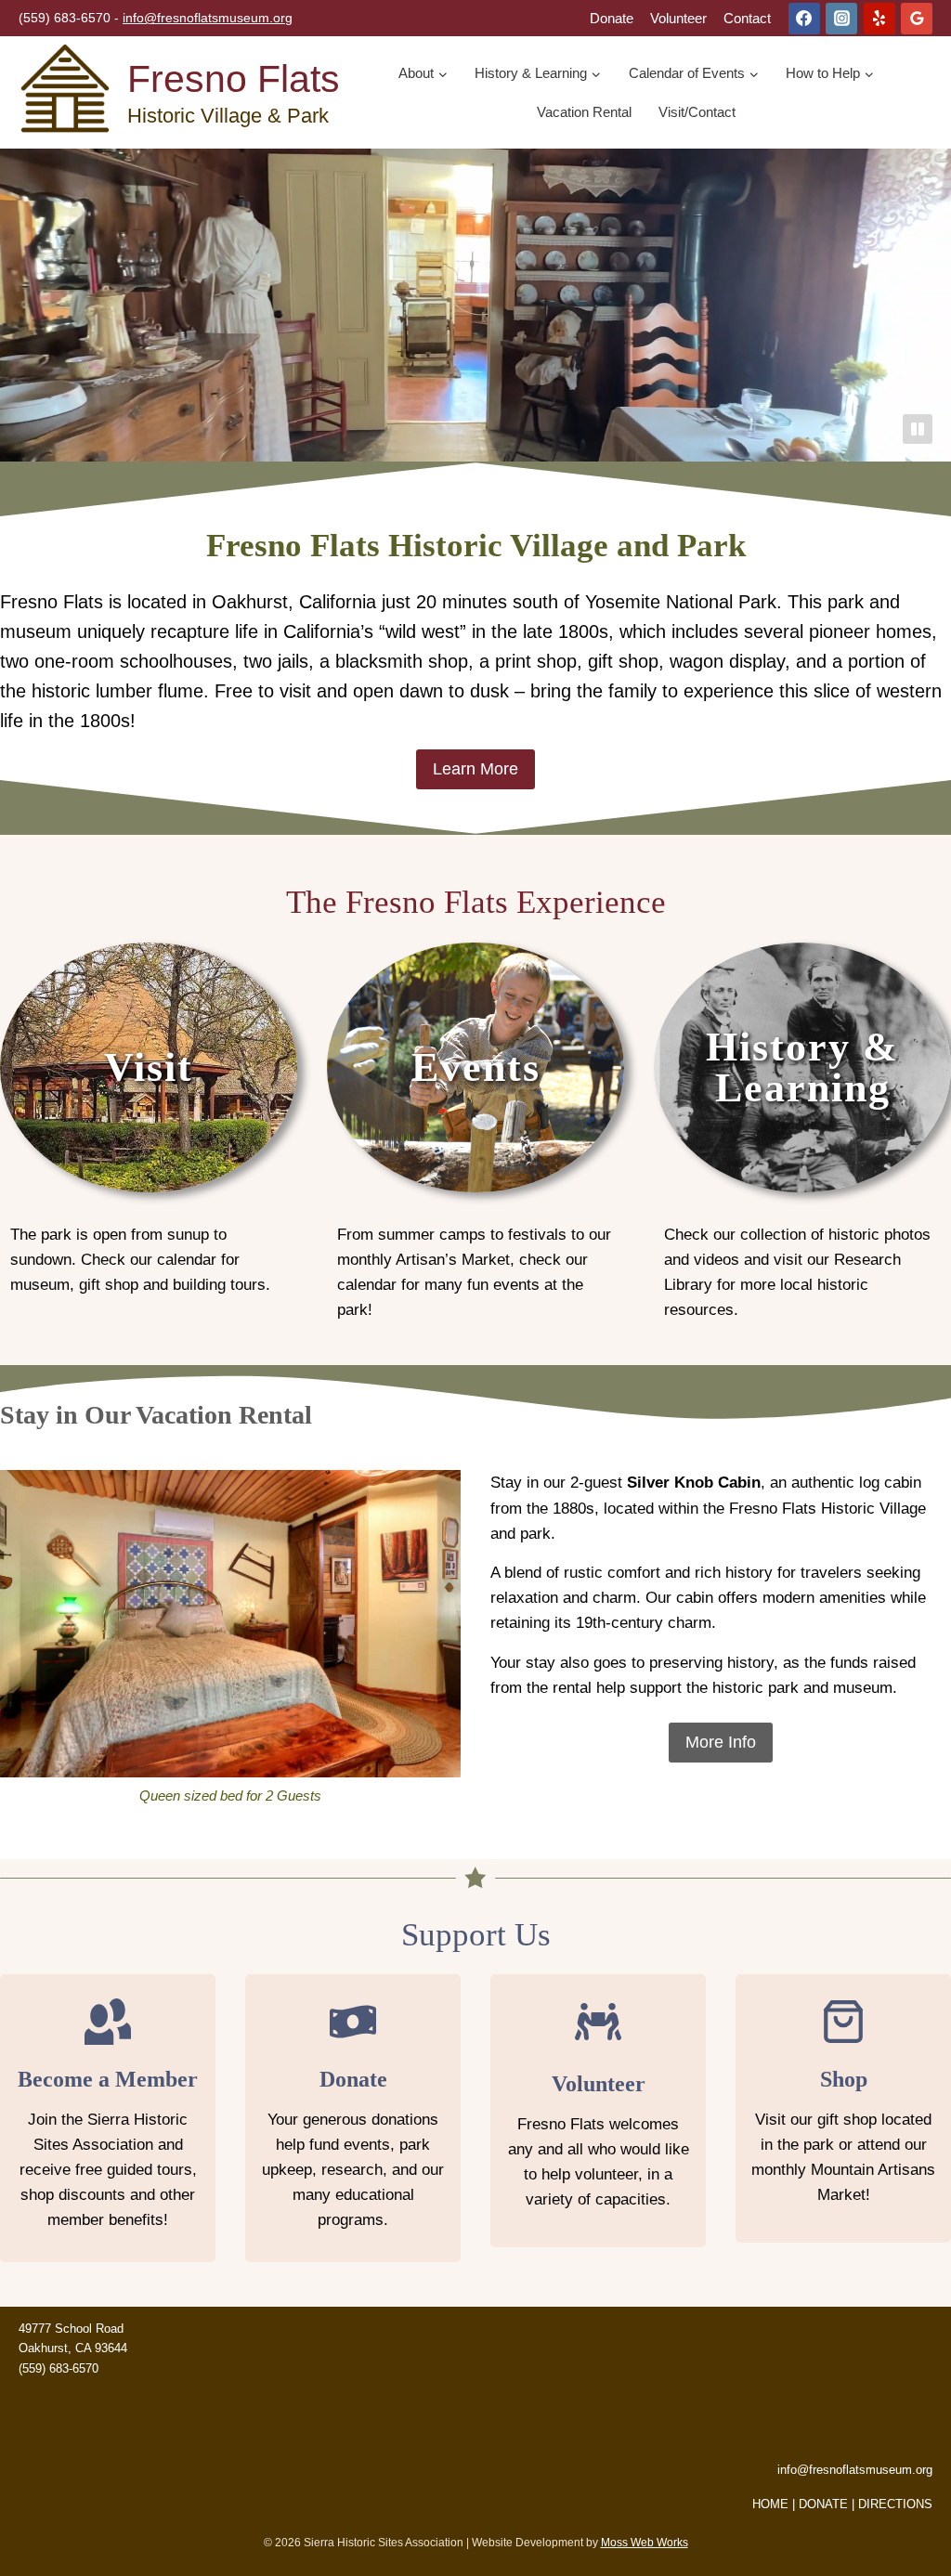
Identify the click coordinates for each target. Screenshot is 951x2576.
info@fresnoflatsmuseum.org (208, 18)
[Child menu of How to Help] (831, 73)
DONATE (823, 2504)
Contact (747, 18)
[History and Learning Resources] (802, 1140)
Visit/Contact (697, 112)
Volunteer (678, 18)
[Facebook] (804, 19)
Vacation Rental (584, 112)
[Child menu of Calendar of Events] (694, 73)
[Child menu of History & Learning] (538, 73)
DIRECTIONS (895, 2504)
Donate (612, 18)
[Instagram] (841, 19)
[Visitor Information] (149, 1140)
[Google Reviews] (917, 19)
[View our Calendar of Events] (475, 1140)
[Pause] (918, 429)
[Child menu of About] (423, 73)
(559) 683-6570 (59, 2368)
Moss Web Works (645, 2543)
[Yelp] (879, 19)
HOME (770, 2504)
